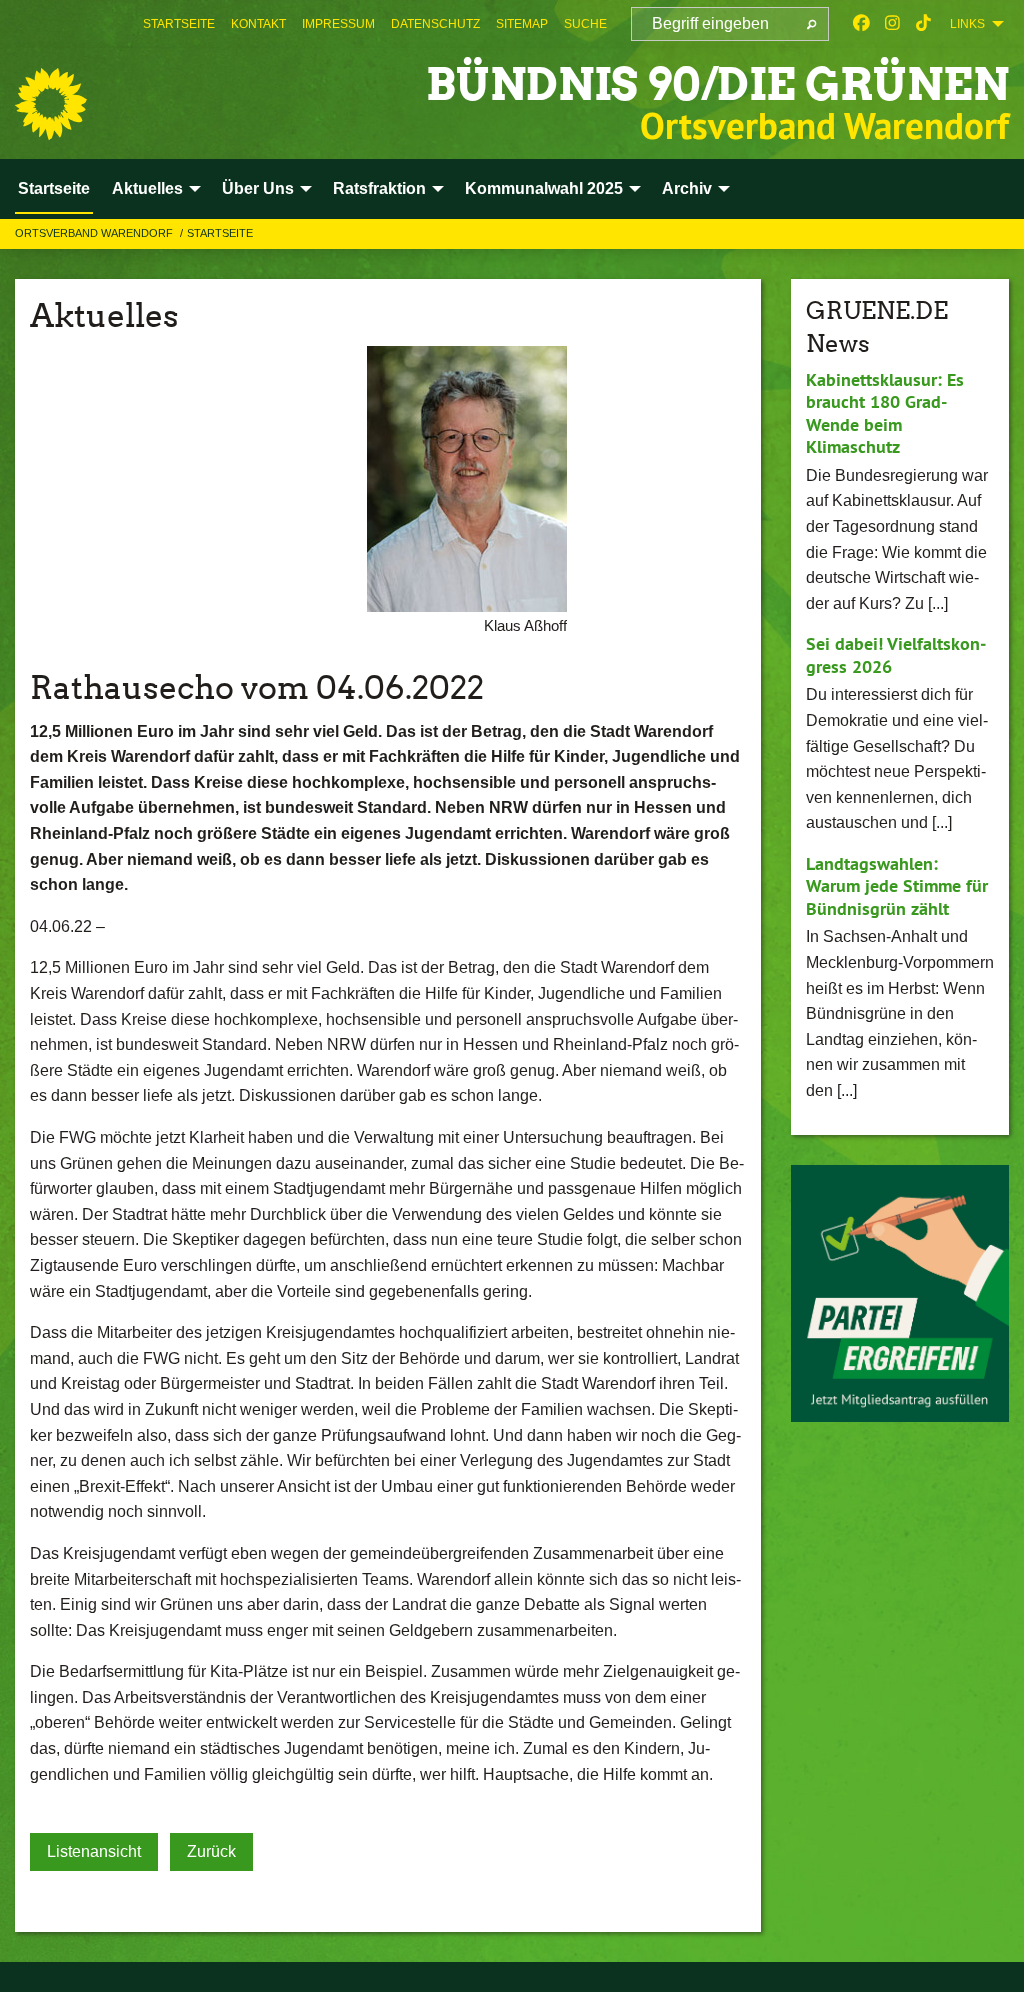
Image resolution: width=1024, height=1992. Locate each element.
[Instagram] (892, 24)
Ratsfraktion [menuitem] (379, 188)
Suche (585, 24)
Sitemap (522, 24)
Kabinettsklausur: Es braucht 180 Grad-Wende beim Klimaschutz (885, 413)
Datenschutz (435, 24)
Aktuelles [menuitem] (147, 188)
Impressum (338, 24)
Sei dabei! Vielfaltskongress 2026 (896, 655)
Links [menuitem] (967, 24)
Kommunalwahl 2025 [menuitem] (544, 188)
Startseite (179, 24)
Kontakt (258, 24)
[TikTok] (923, 24)
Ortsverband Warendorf (95, 233)
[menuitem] (179, 24)
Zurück (211, 1851)
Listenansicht (94, 1851)
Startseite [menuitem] (54, 188)
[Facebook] (861, 24)
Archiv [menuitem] (687, 188)
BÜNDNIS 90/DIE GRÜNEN (717, 84)
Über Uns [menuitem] (258, 188)
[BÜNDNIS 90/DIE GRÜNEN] (51, 104)
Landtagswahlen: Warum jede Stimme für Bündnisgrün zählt (897, 886)
